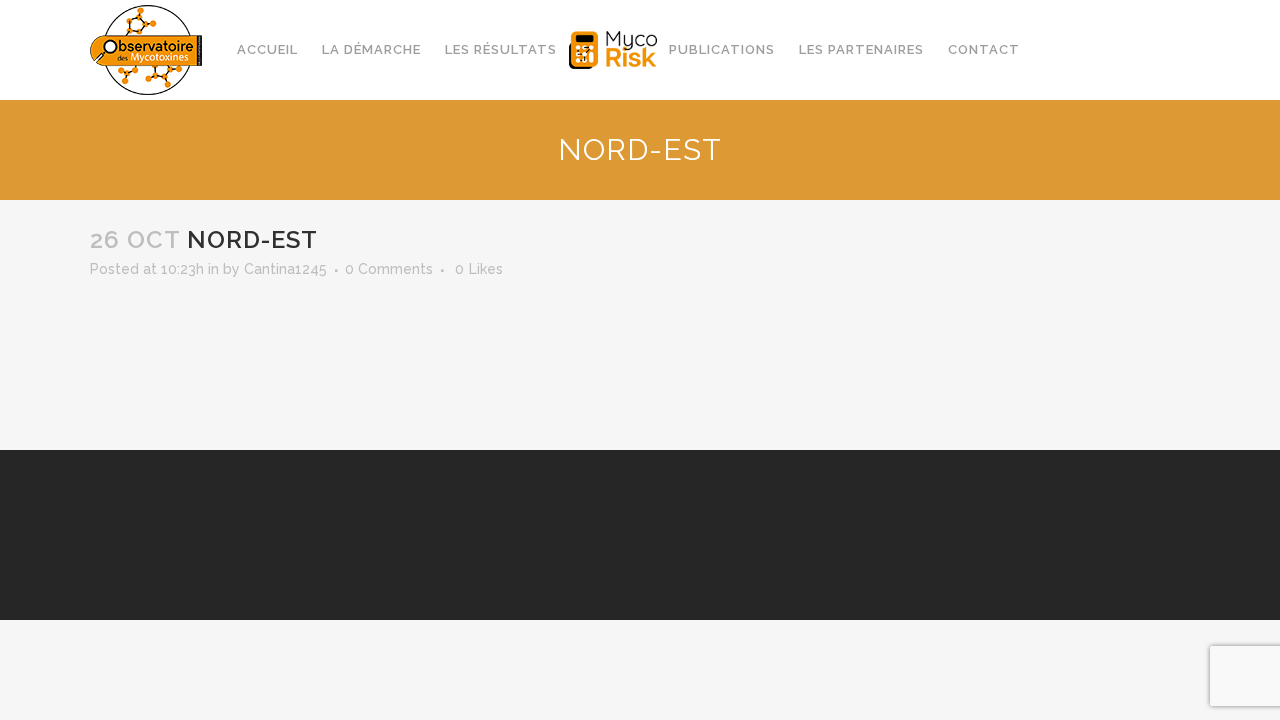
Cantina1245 (285, 269)
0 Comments (389, 269)
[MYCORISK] (613, 50)
